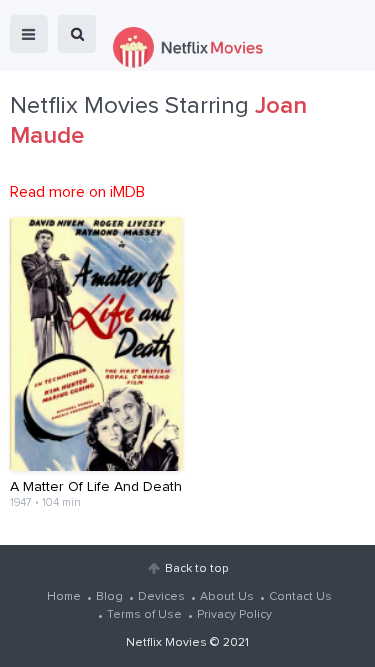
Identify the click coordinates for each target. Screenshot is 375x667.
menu (29, 34)
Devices (161, 597)
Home (64, 597)
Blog (109, 597)
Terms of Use (144, 615)
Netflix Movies (166, 643)
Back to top (196, 569)
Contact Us (300, 597)
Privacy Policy (234, 615)
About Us (227, 597)
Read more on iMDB (77, 192)
